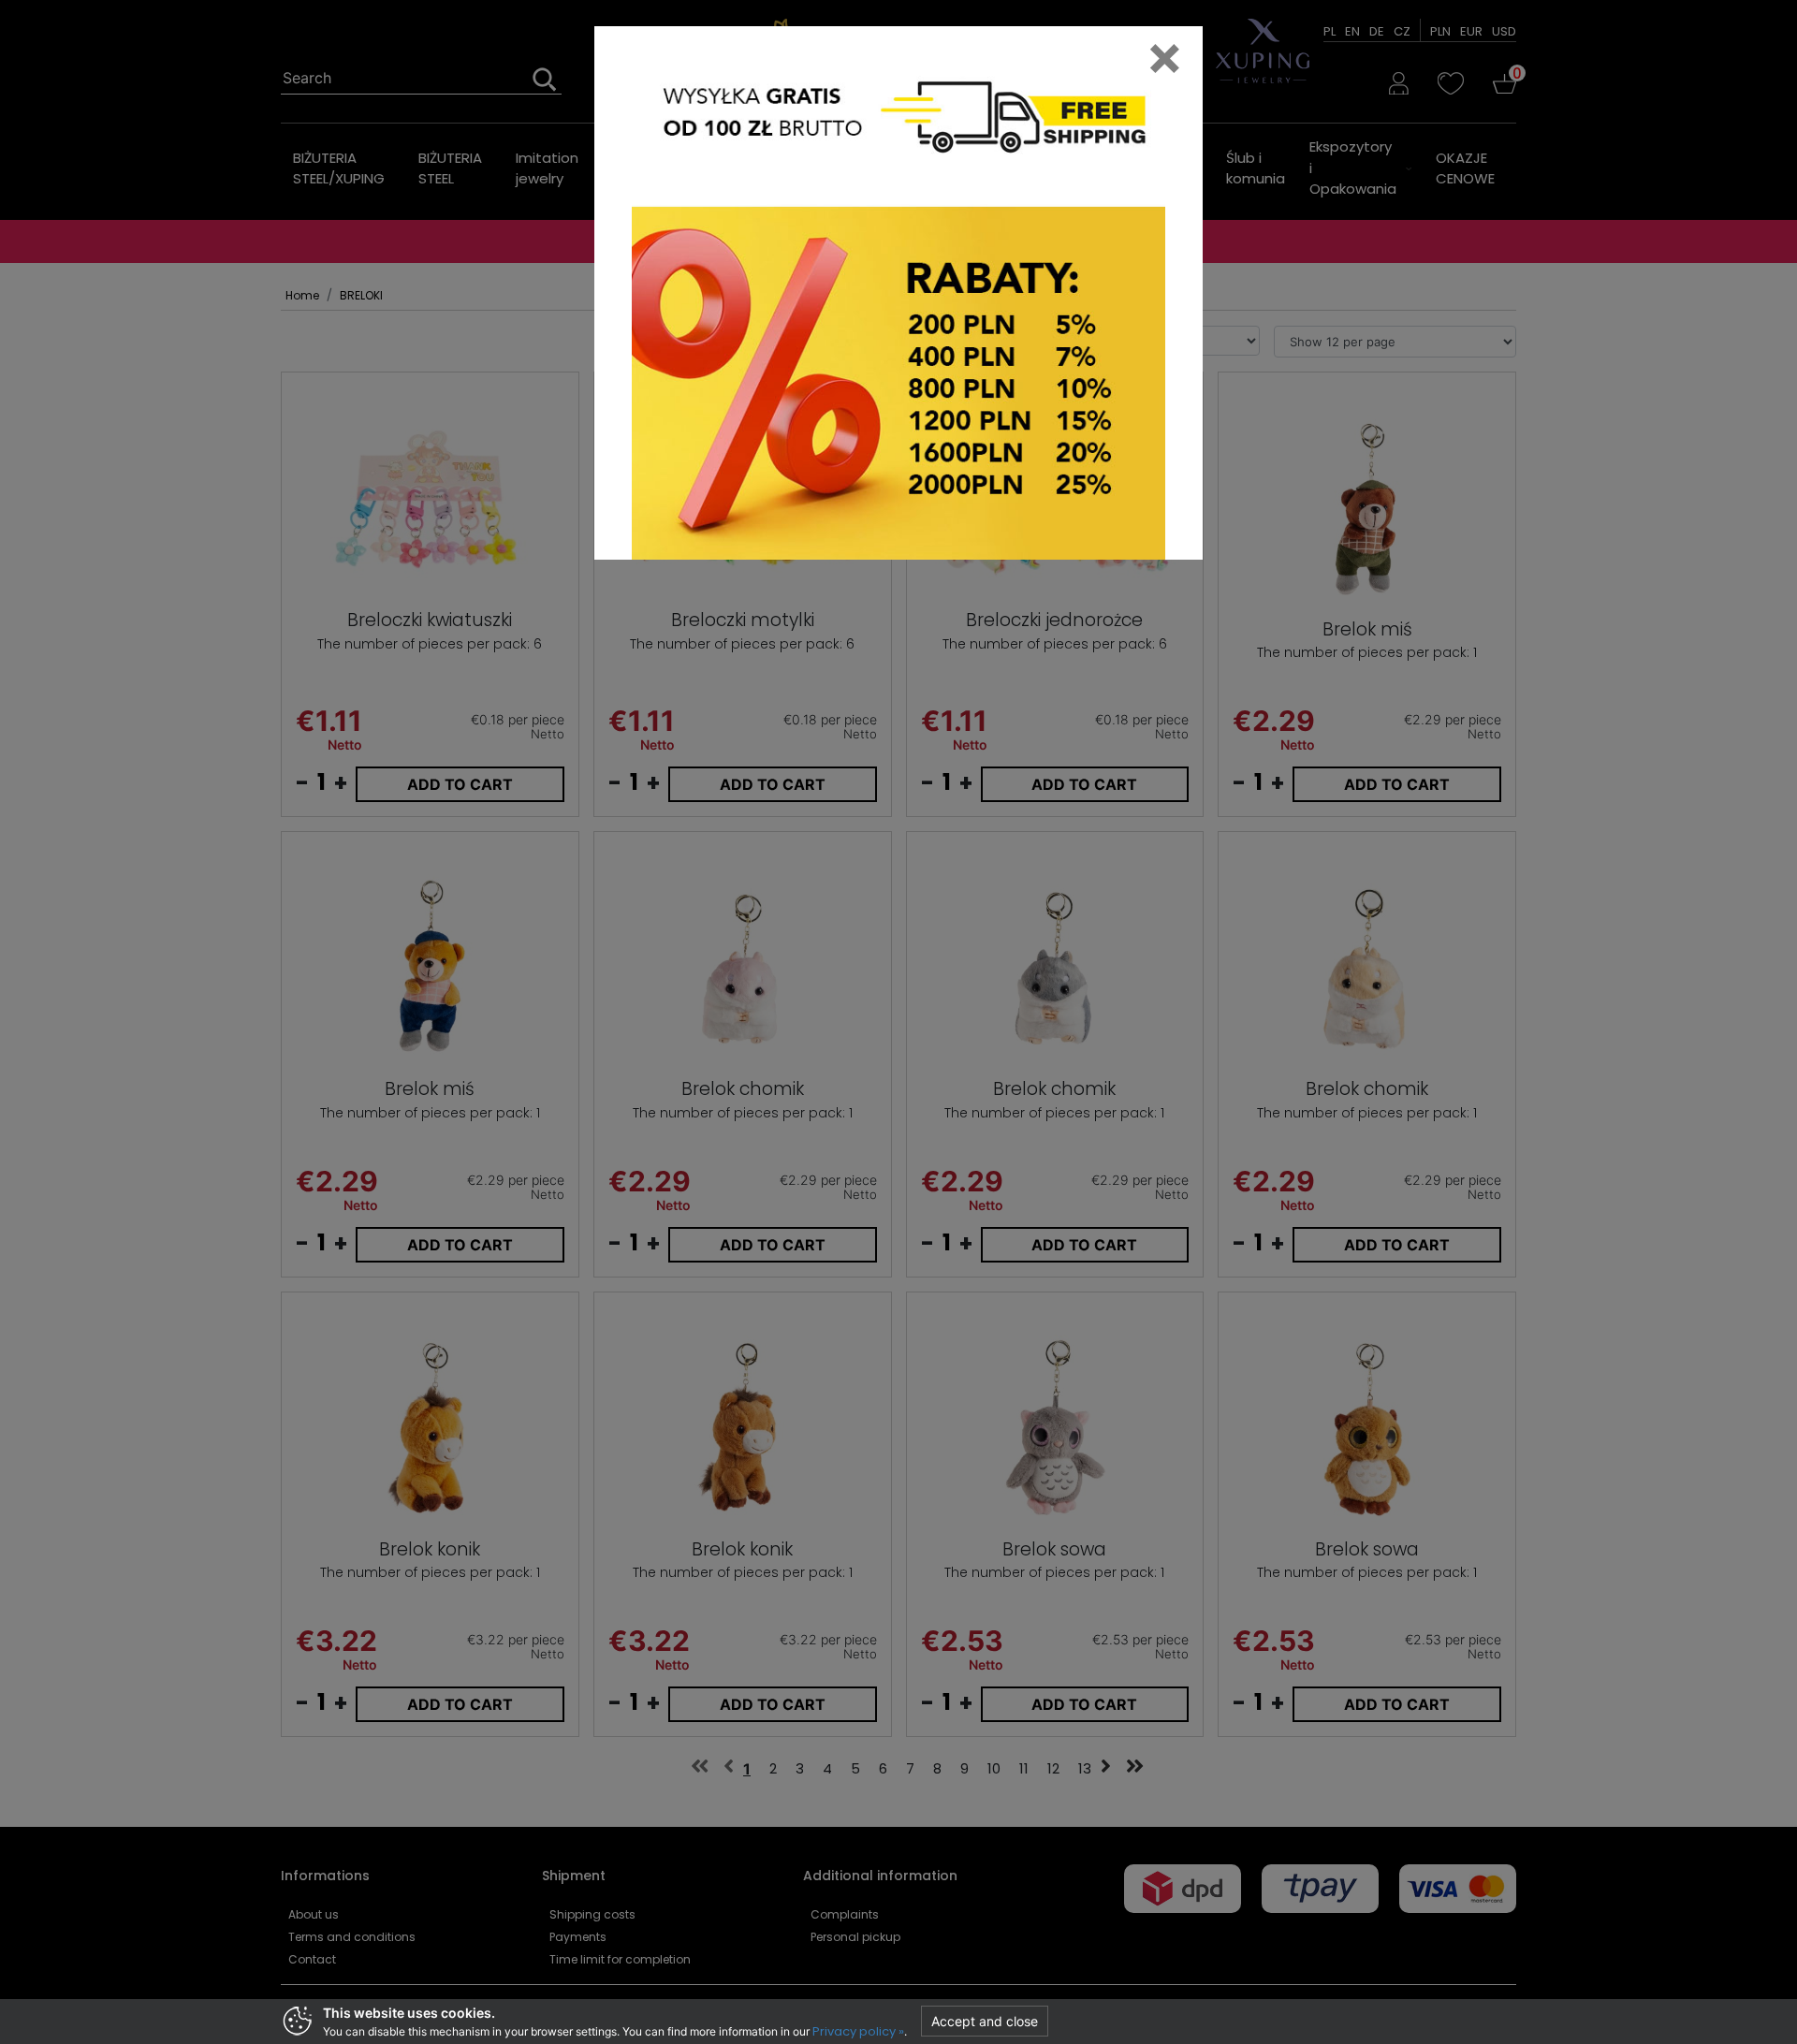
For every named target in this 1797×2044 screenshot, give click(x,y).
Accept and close (985, 2021)
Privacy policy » (858, 2031)
